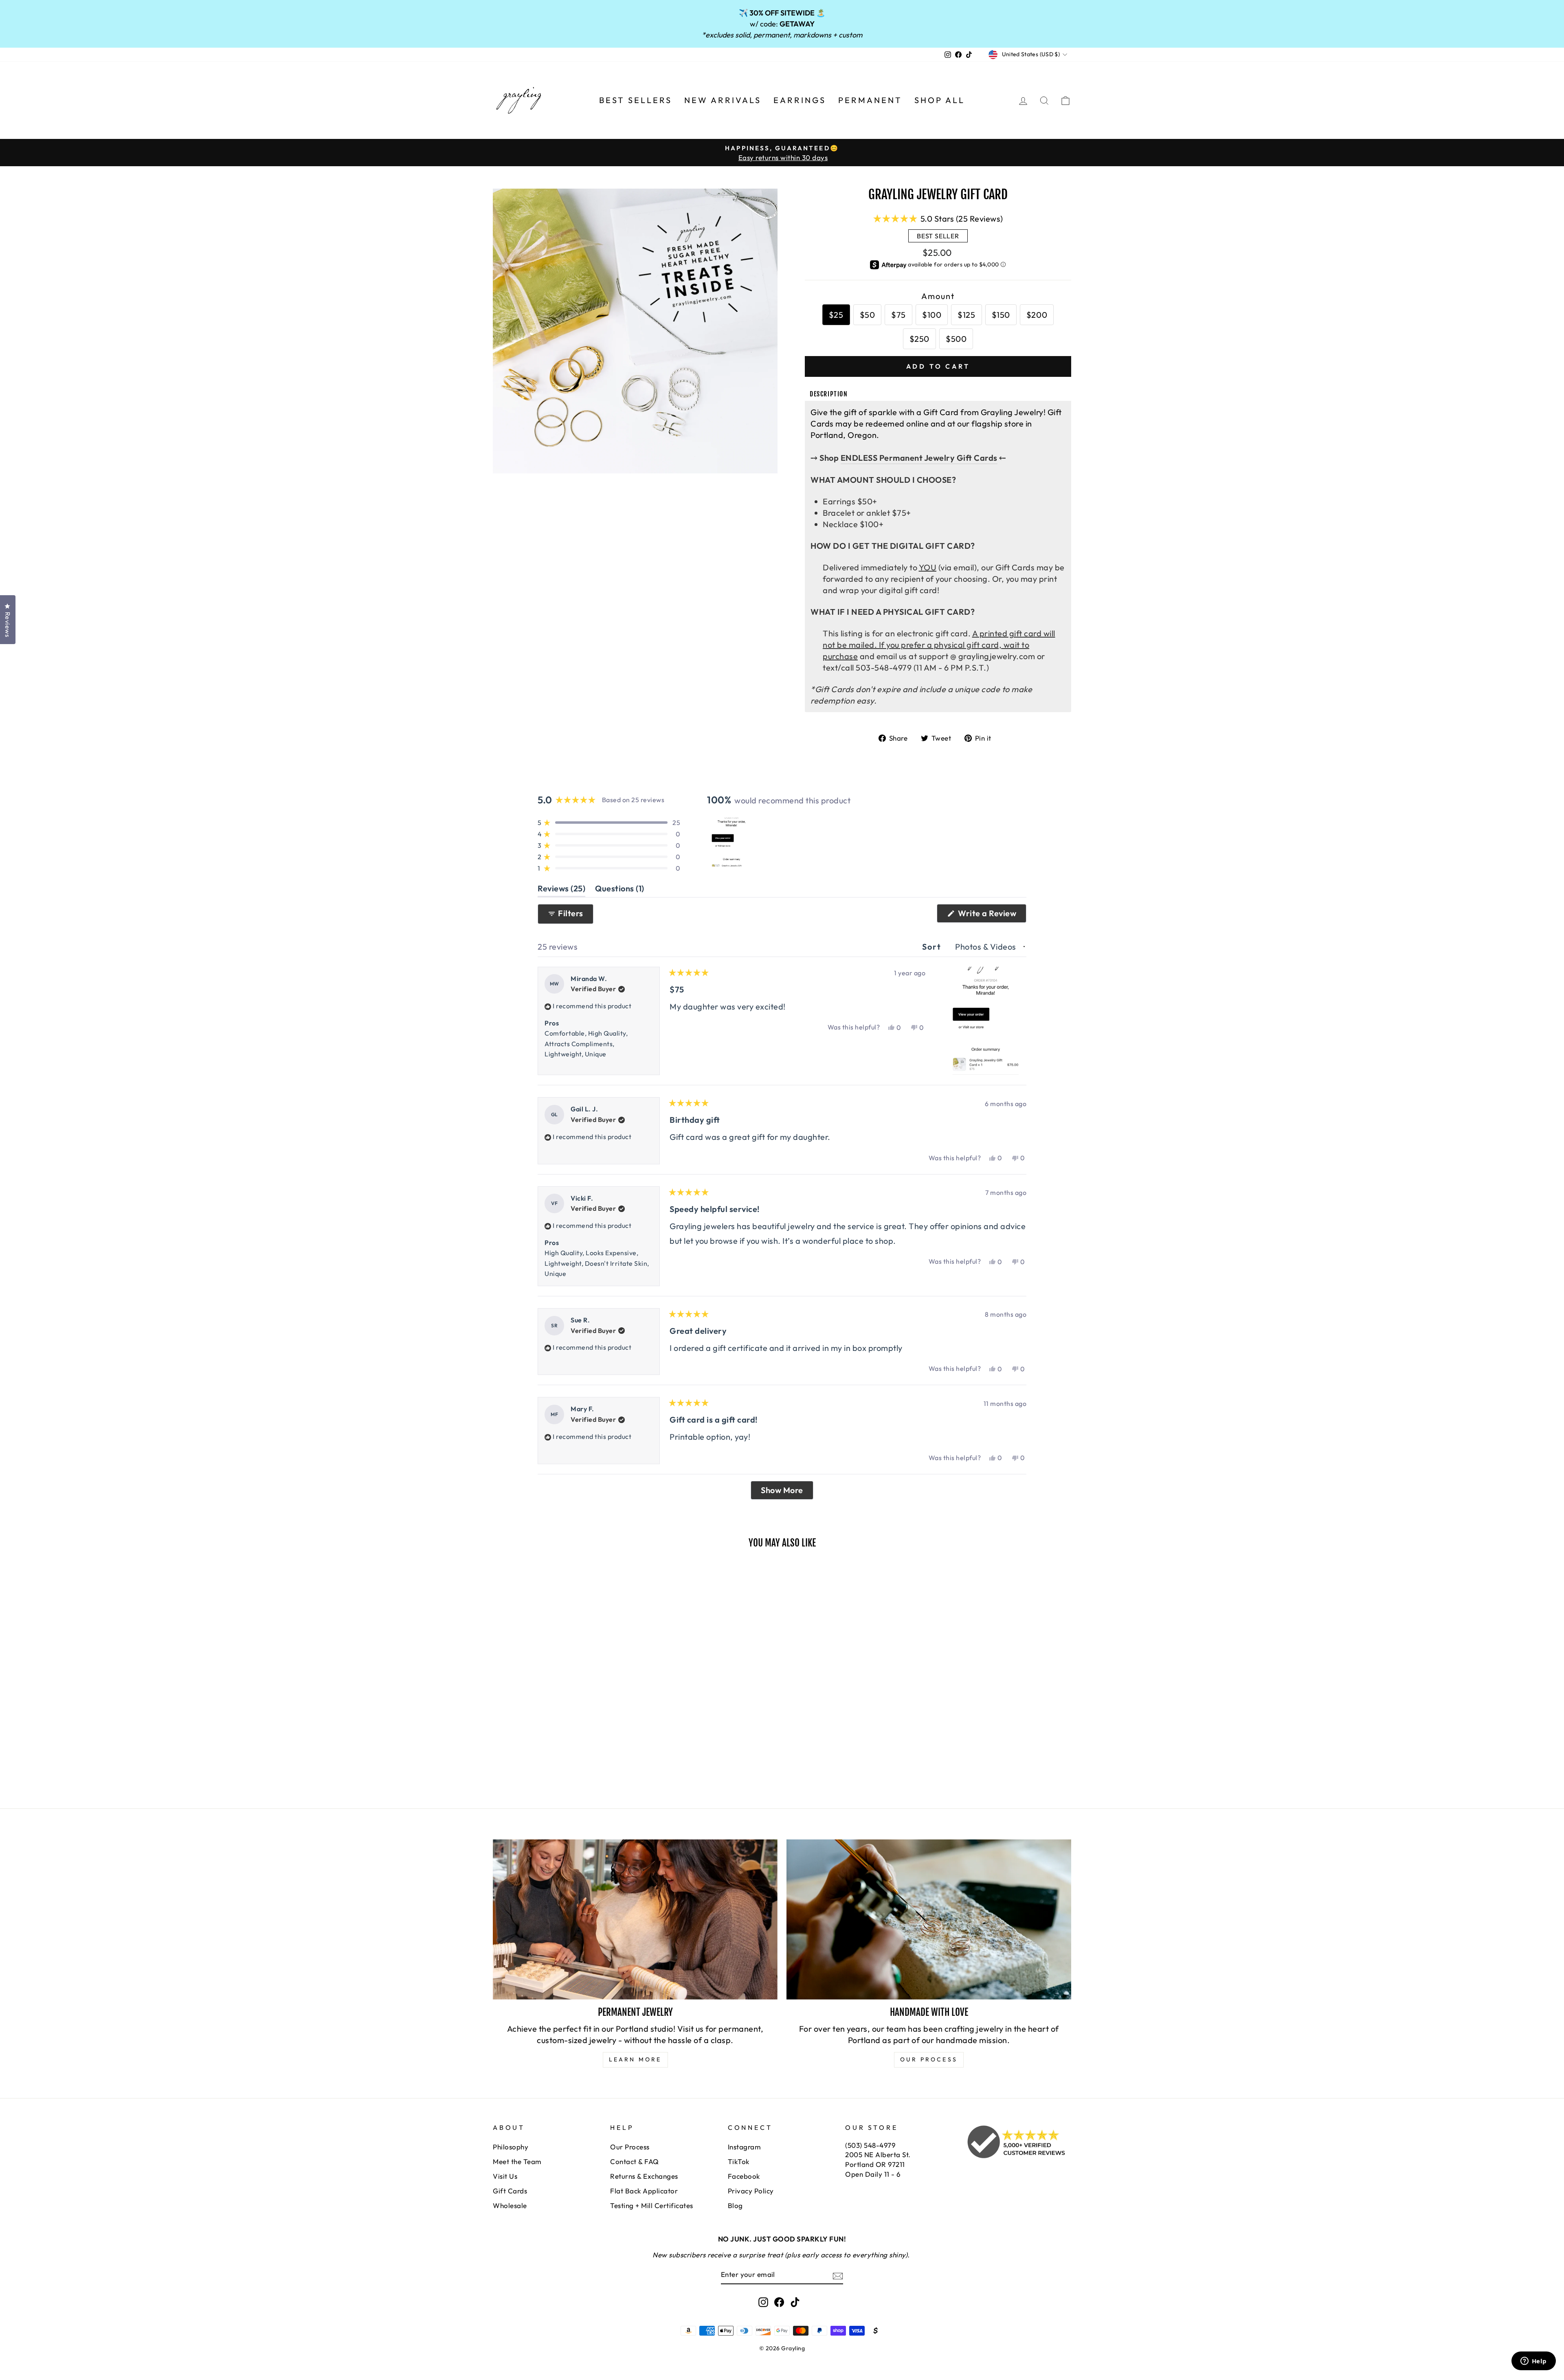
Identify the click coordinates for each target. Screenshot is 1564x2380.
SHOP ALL (940, 100)
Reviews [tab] (561, 890)
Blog (735, 2205)
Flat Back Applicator (644, 2191)
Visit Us (505, 2176)
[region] (732, 842)
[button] (938, 218)
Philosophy (511, 2147)
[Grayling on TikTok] (795, 2302)
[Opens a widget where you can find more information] (1533, 2362)
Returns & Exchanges (644, 2176)
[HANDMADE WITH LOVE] (929, 1919)
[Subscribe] (838, 2275)
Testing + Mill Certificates (652, 2205)
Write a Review (991, 915)
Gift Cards (510, 2191)
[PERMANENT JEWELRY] (635, 1919)
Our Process (630, 2147)
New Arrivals (723, 100)
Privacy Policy (751, 2191)
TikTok (739, 2161)
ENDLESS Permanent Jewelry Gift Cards (919, 458)
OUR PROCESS (929, 2059)
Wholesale (510, 2205)
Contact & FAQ (635, 2161)
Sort (933, 947)
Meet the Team (517, 2161)
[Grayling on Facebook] (779, 2302)
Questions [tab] (620, 890)
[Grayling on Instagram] (763, 2302)
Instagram (745, 2147)
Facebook (744, 2176)
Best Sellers (636, 100)
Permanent (870, 100)
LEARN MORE (635, 2059)
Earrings (800, 100)
